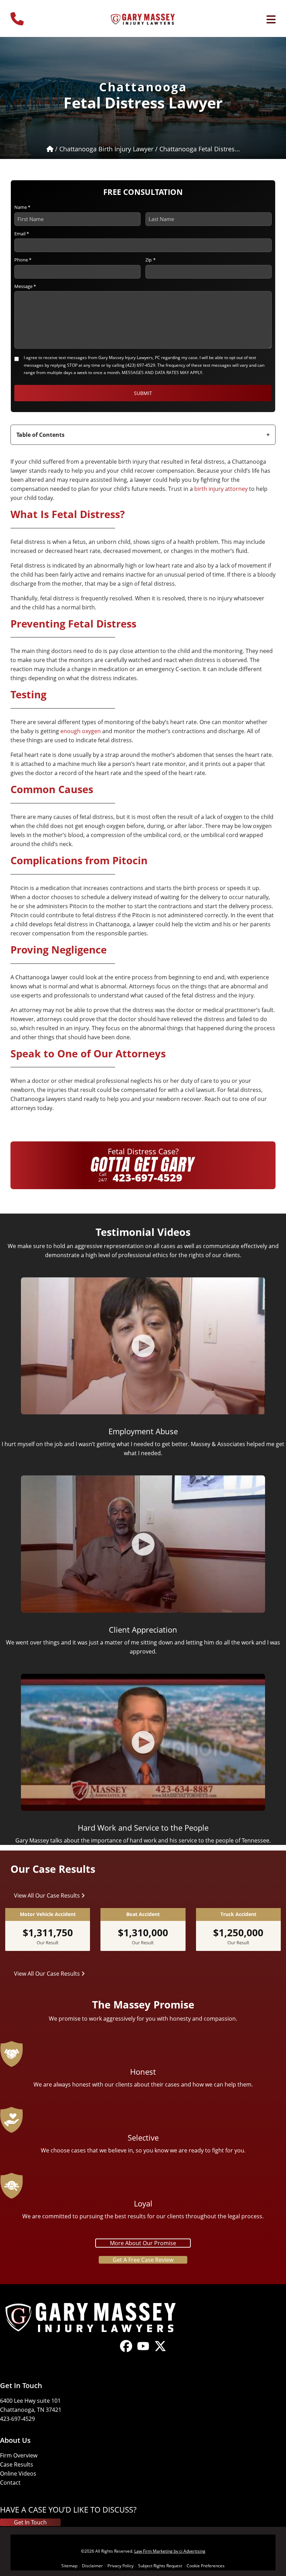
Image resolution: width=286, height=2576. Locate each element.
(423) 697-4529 (140, 365)
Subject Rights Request (160, 2566)
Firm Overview (19, 2455)
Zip (150, 260)
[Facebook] (126, 2352)
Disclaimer (92, 2566)
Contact (10, 2483)
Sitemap (69, 2566)
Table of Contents (40, 435)
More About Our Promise (143, 2243)
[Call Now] (17, 16)
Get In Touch (30, 2522)
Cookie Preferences (206, 2566)
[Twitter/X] (160, 2352)
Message (25, 286)
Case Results (17, 2464)
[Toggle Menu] (271, 20)
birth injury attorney (221, 489)
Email (22, 234)
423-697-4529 (148, 1177)
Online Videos (18, 2474)
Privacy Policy (121, 2566)
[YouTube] (143, 2352)
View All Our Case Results (48, 1895)
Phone (23, 260)
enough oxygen (81, 731)
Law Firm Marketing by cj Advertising (170, 2551)
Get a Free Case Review (143, 2260)
